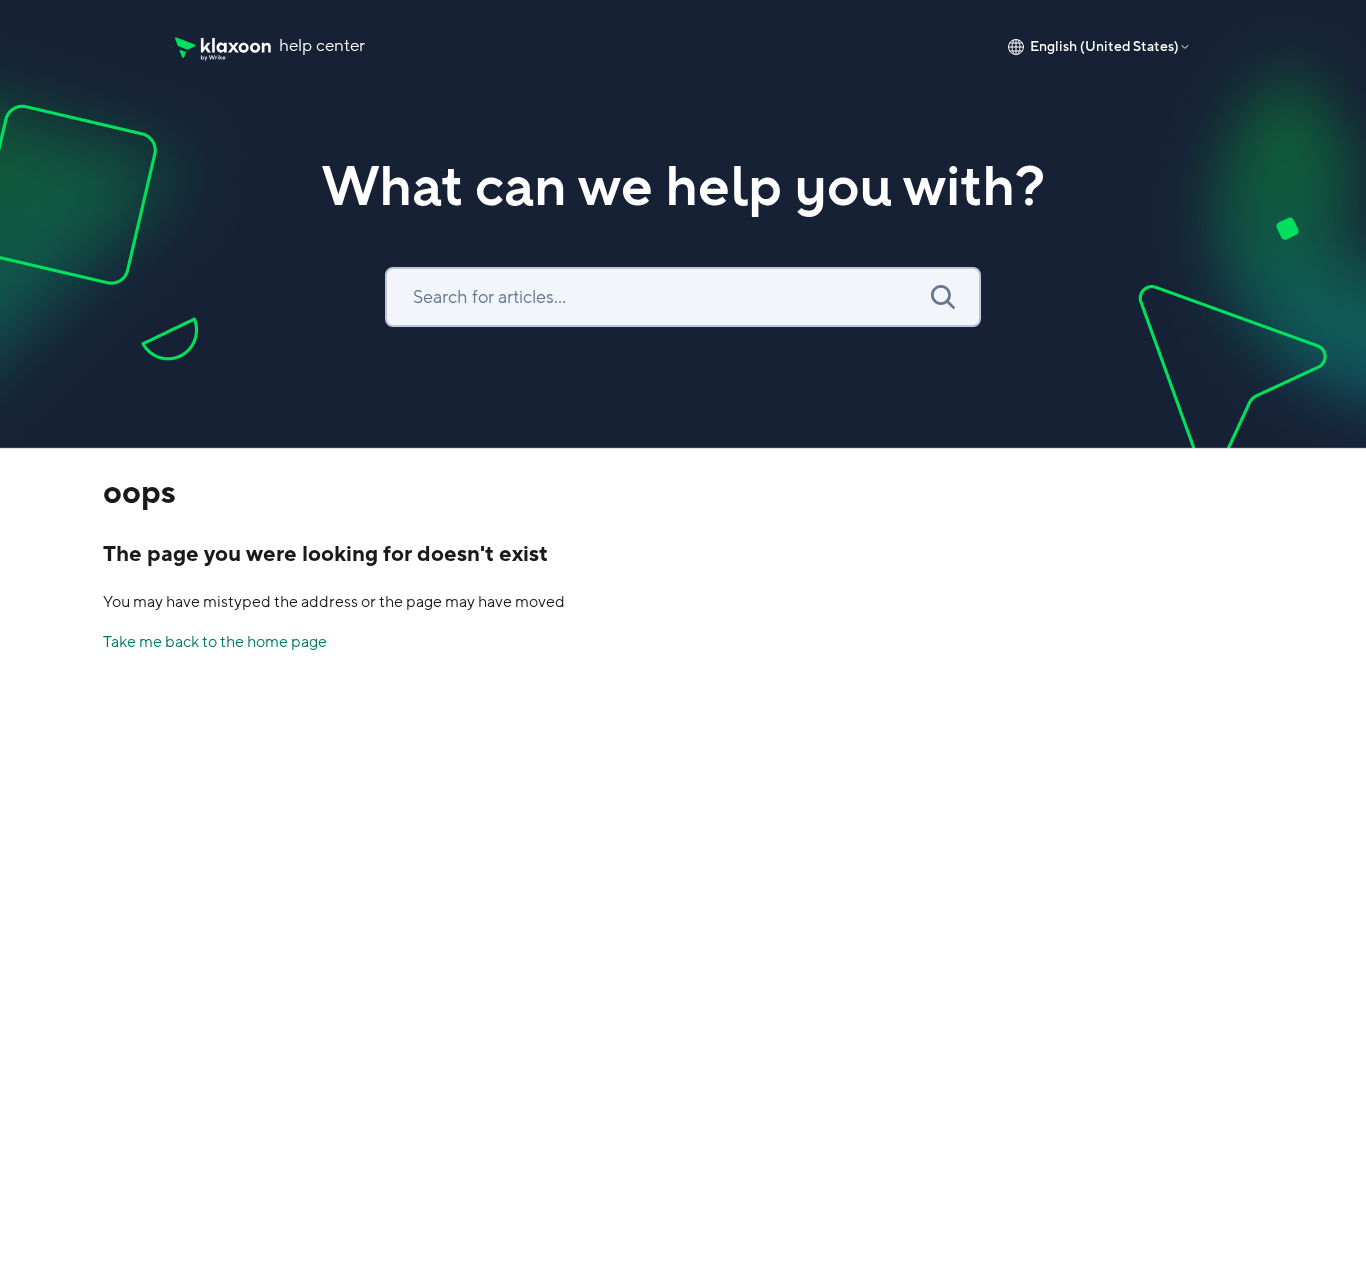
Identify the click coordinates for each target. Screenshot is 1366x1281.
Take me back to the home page (215, 642)
